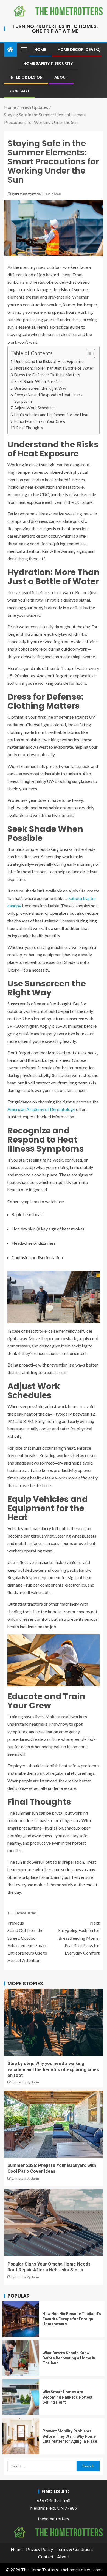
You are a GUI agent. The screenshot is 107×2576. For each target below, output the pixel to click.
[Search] (98, 50)
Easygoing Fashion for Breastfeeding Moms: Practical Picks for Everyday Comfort (79, 1938)
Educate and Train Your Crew (40, 421)
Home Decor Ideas (77, 50)
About (61, 77)
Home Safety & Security (48, 63)
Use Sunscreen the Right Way (40, 388)
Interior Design (26, 77)
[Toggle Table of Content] (88, 353)
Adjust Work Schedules (35, 408)
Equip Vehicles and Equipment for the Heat (51, 415)
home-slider (27, 1913)
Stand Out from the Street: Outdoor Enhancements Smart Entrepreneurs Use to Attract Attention (27, 1942)
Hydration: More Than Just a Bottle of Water (54, 368)
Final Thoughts (30, 428)
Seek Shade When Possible (38, 382)
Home (40, 50)
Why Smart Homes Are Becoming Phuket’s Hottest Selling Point (67, 2397)
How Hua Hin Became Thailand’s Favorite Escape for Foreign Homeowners (72, 2319)
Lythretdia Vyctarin (26, 194)
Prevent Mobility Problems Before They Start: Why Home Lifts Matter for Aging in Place (70, 2436)
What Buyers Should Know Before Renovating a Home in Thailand (69, 2358)
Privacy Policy (40, 2549)
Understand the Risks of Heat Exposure (49, 362)
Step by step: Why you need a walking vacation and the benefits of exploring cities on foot (53, 2069)
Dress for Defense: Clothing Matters (47, 375)
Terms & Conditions (75, 2549)
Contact (19, 91)
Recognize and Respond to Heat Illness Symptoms (48, 398)
